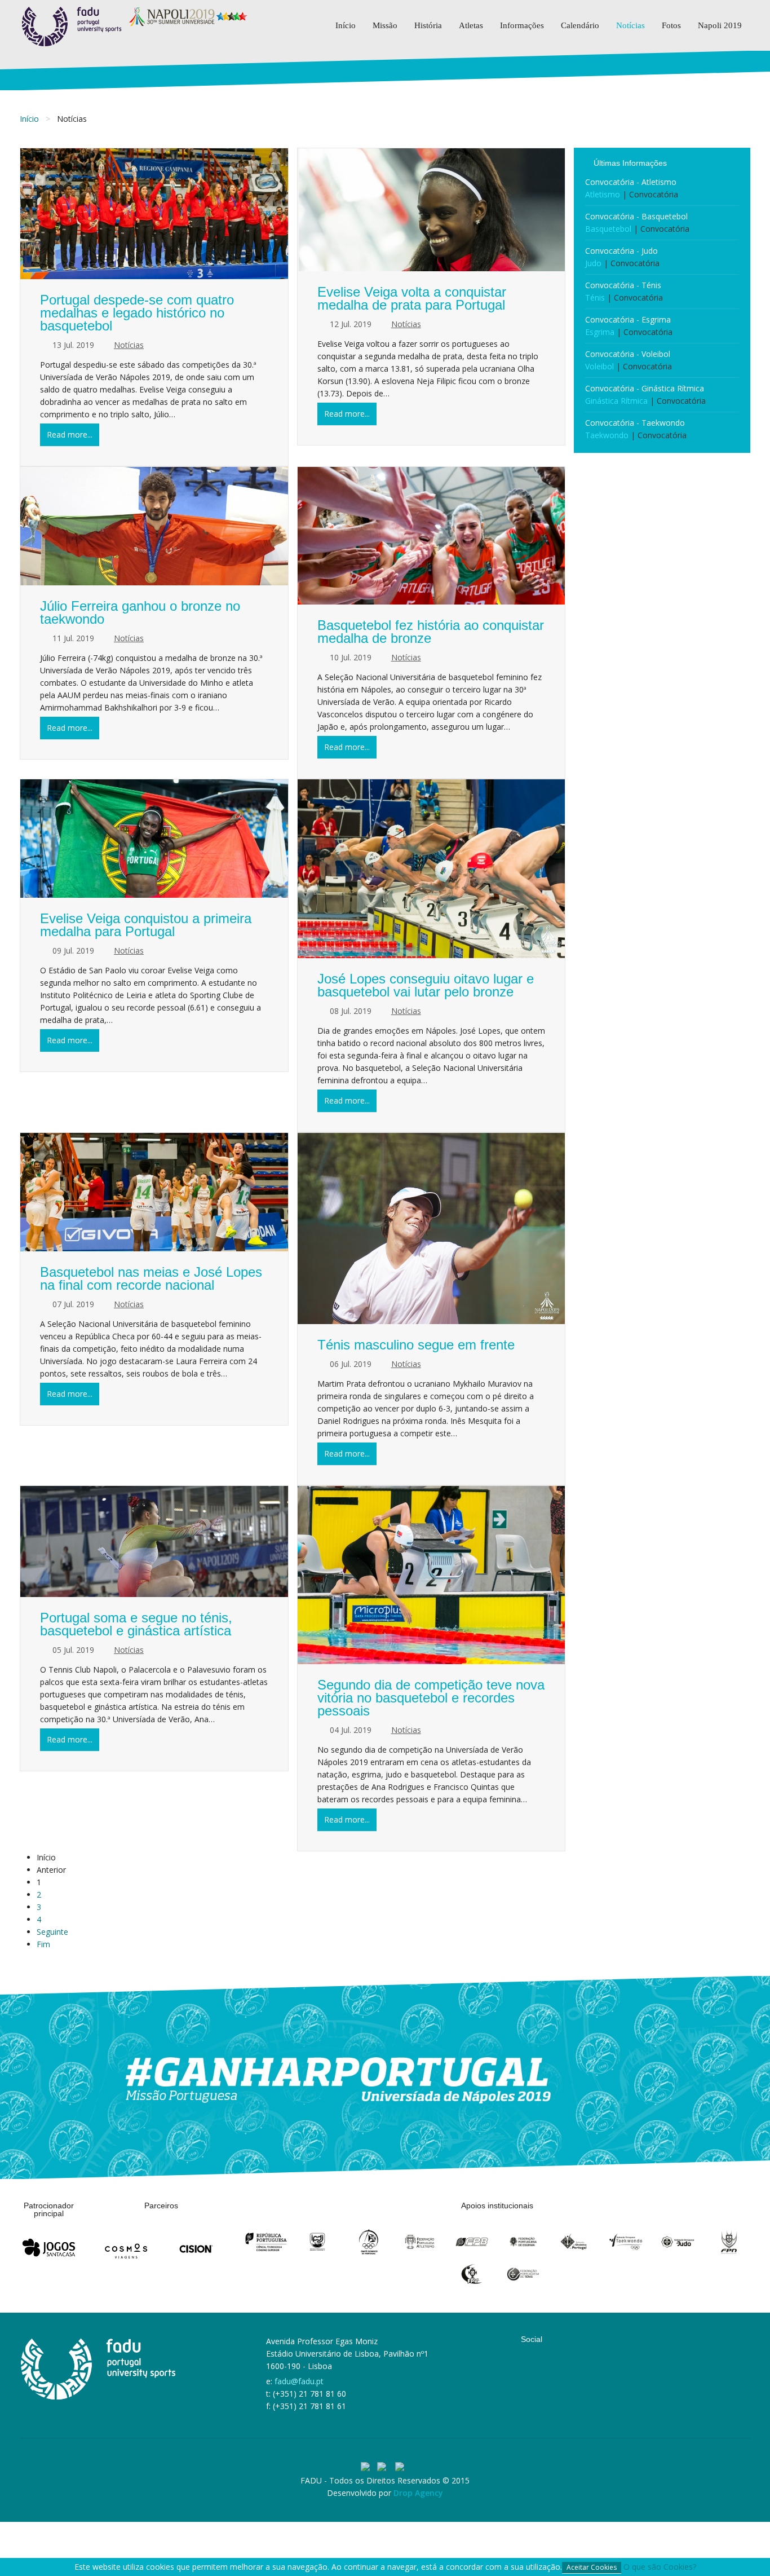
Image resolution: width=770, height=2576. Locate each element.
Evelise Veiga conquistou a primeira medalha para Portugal (146, 925)
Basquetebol (608, 229)
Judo (593, 263)
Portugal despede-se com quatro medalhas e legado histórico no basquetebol (137, 313)
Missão (385, 25)
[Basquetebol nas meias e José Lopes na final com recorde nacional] (154, 1192)
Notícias (630, 25)
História (428, 25)
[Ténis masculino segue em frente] (432, 1229)
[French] (402, 2467)
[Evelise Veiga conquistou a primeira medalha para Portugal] (154, 839)
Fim (43, 1944)
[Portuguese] (369, 2467)
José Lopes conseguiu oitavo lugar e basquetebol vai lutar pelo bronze (426, 985)
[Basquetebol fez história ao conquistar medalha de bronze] (432, 536)
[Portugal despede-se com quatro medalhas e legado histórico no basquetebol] (154, 214)
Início (346, 25)
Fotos (671, 25)
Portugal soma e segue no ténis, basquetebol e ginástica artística (136, 1624)
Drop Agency (418, 2493)
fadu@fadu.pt (299, 2381)
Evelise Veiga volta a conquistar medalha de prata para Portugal (412, 298)
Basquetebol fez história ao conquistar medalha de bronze (431, 632)
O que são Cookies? (660, 2567)
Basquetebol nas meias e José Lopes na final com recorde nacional (151, 1278)
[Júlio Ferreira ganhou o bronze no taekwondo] (154, 526)
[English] (386, 2467)
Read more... (70, 435)
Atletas (471, 25)
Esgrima (600, 332)
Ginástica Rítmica (616, 401)
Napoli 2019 (720, 25)
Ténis (595, 297)
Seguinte (52, 1932)
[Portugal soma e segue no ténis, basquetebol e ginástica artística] (154, 1542)
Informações (522, 25)
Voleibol (599, 366)
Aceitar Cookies (592, 2567)
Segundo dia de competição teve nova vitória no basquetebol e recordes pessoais (431, 1698)
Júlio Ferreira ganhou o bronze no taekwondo (140, 612)
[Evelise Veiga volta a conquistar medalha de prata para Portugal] (432, 210)
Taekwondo (607, 435)
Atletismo (603, 194)
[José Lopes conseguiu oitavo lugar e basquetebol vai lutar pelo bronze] (432, 868)
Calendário (580, 25)
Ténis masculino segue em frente (416, 1345)
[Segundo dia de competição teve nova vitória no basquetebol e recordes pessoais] (432, 1575)
